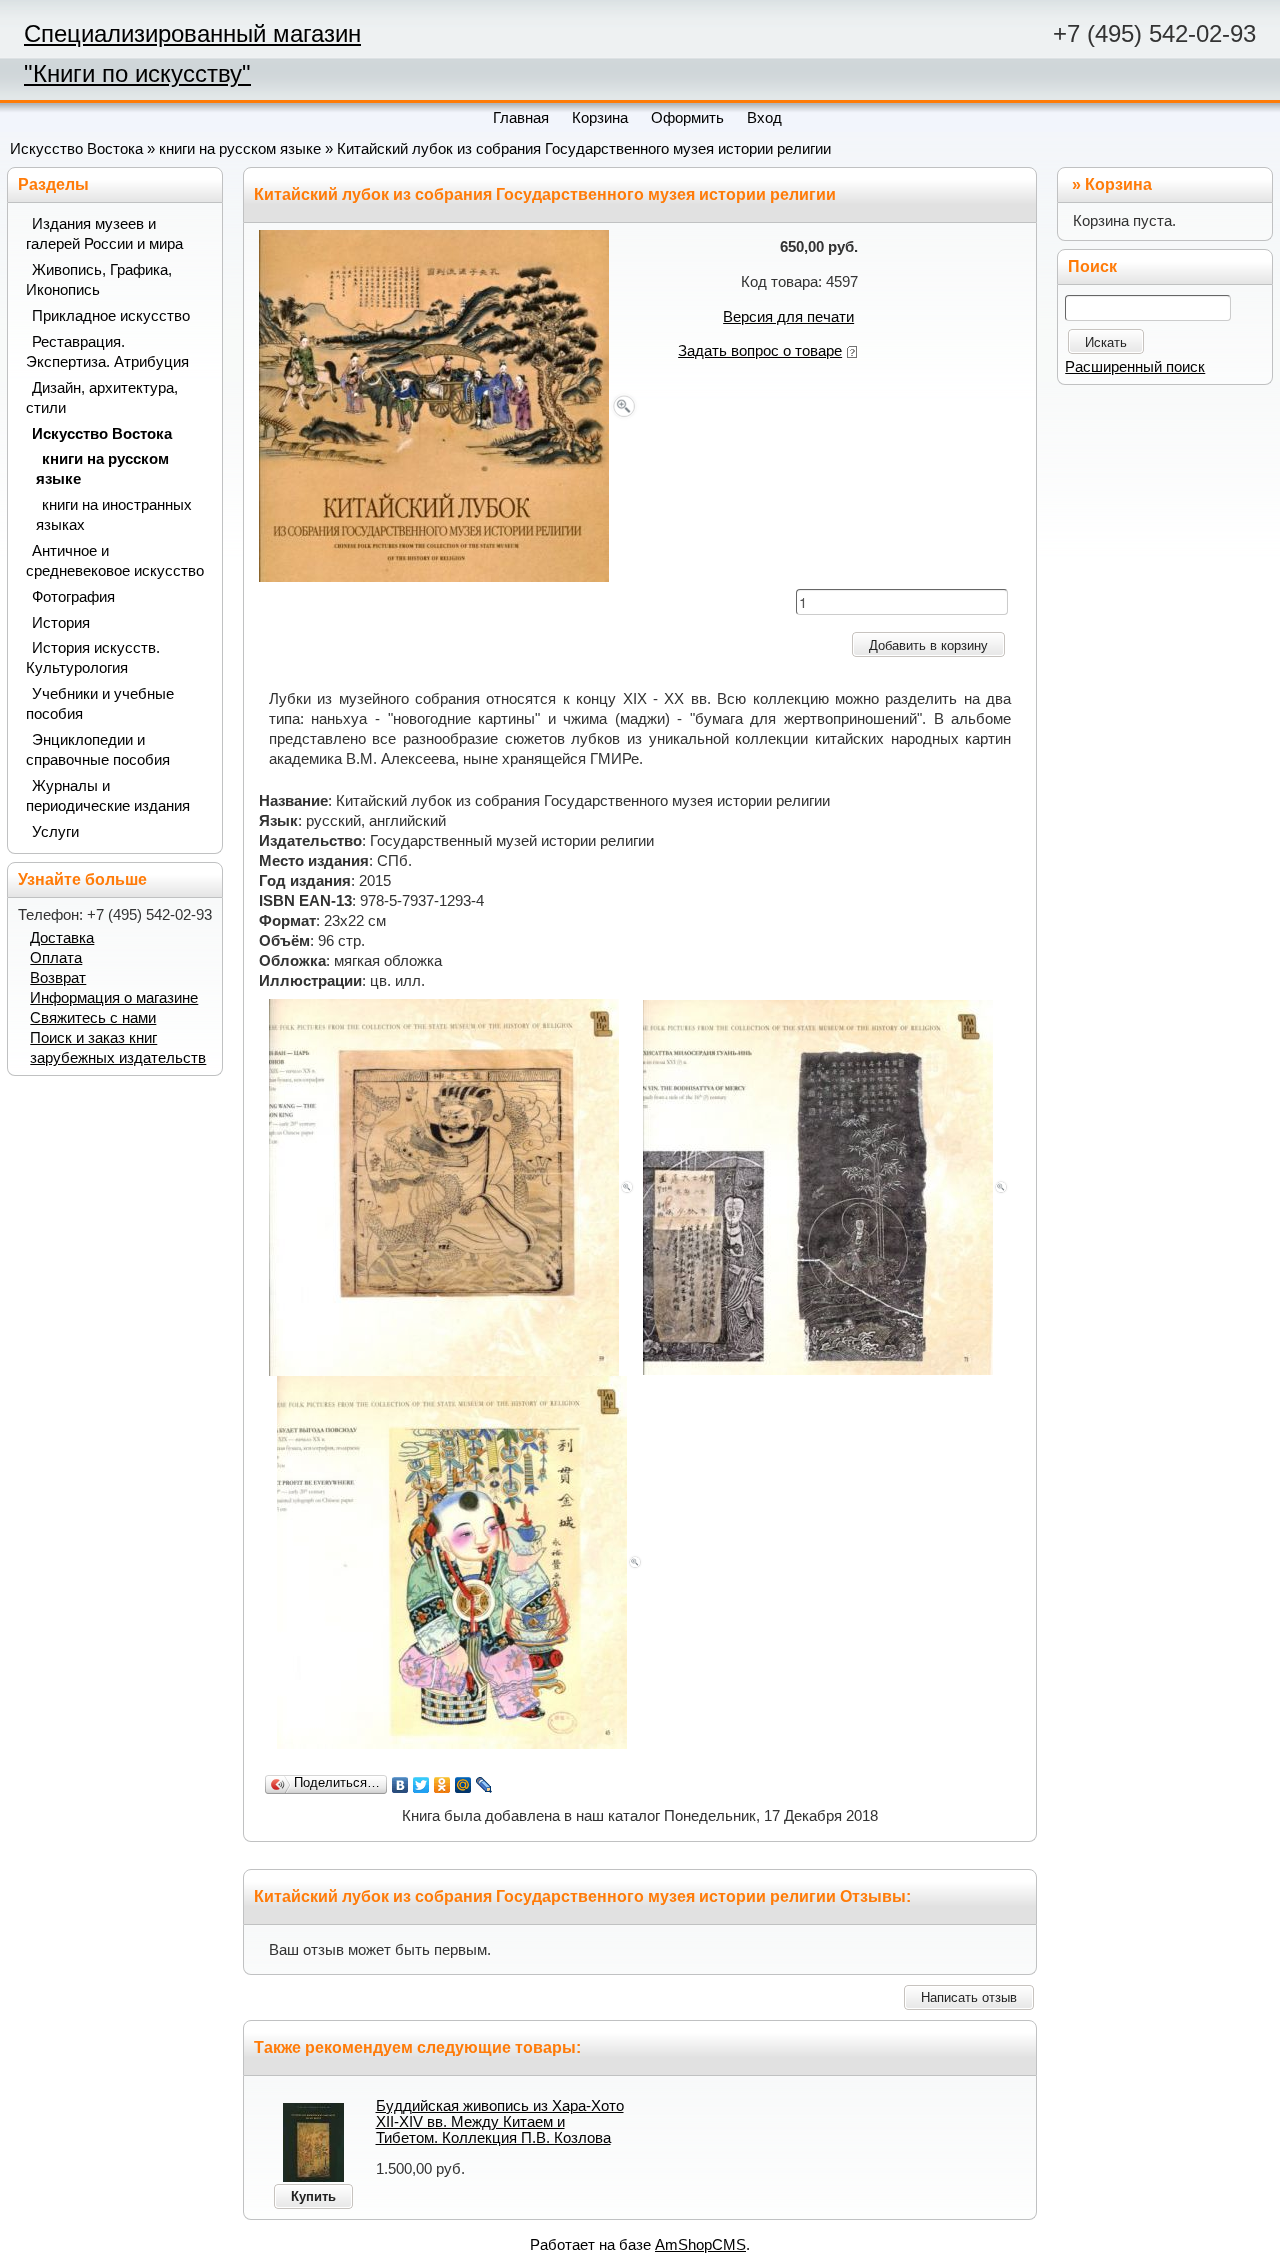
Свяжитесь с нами (93, 1018)
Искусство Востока (76, 149)
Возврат (58, 978)
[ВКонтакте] (400, 1785)
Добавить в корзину (928, 645)
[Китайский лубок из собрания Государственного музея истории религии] (449, 405)
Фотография (73, 597)
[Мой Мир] (463, 1785)
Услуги (55, 832)
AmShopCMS (700, 2245)
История (61, 623)
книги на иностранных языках (114, 515)
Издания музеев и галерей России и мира (104, 234)
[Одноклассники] (442, 1785)
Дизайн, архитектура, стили (102, 398)
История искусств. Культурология (93, 658)
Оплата (56, 958)
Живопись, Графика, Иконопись (99, 280)
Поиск (1092, 266)
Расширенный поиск (1135, 367)
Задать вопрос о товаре (760, 351)
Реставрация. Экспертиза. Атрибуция (107, 352)
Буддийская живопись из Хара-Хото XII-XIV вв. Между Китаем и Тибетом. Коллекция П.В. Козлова (500, 2122)
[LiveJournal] (484, 1785)
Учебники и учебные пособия (100, 704)
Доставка (62, 938)
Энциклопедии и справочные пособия (98, 750)
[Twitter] (421, 1785)
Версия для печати (788, 317)
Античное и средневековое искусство (115, 561)
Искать (1106, 342)
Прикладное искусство (111, 316)
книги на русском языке (240, 149)
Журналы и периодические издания (108, 796)
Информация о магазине (114, 998)
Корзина (1118, 184)
